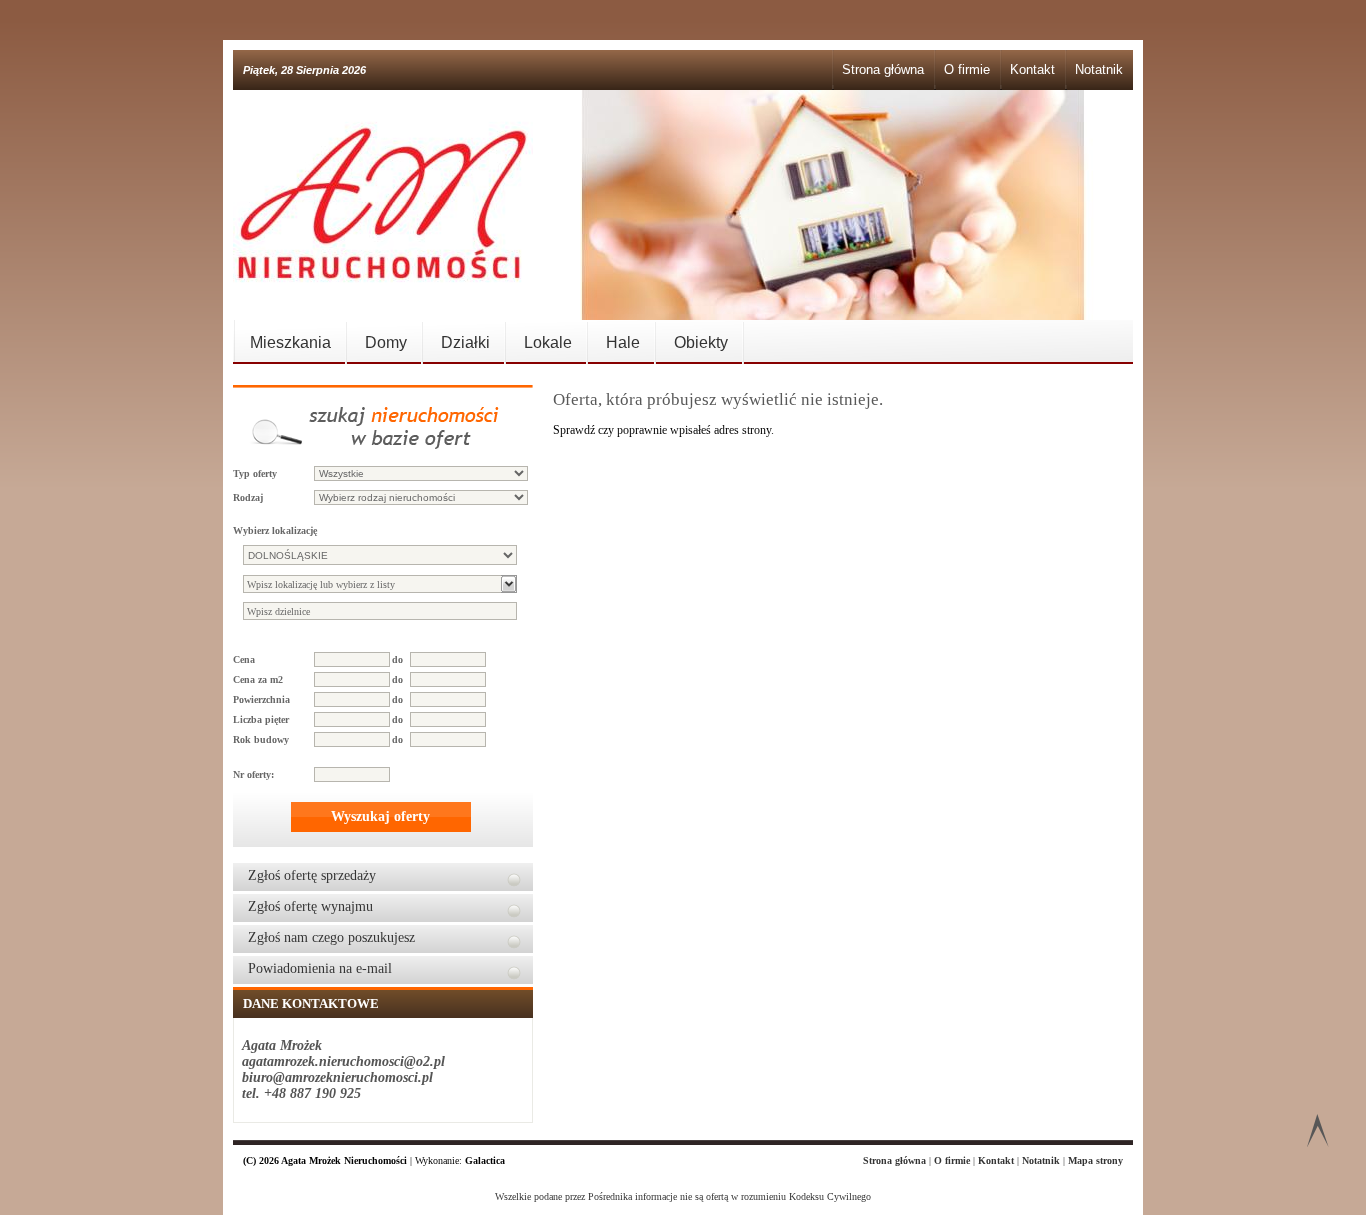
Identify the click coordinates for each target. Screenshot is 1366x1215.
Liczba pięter (261, 719)
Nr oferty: (253, 774)
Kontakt (1032, 69)
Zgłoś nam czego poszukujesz (331, 937)
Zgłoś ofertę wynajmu (310, 906)
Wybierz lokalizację (275, 530)
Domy (386, 342)
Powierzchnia (261, 699)
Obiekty (701, 342)
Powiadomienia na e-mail (320, 968)
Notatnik (1099, 69)
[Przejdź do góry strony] (1317, 1134)
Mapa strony (1095, 1160)
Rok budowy (261, 739)
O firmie (967, 69)
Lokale (548, 342)
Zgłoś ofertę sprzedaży (312, 875)
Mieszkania (290, 342)
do (397, 659)
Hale (623, 342)
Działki (465, 342)
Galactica (485, 1160)
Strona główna (883, 69)
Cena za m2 (258, 679)
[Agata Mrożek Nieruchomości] (383, 205)
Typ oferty (255, 473)
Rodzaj (248, 497)
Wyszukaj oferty (380, 816)
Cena (244, 659)
